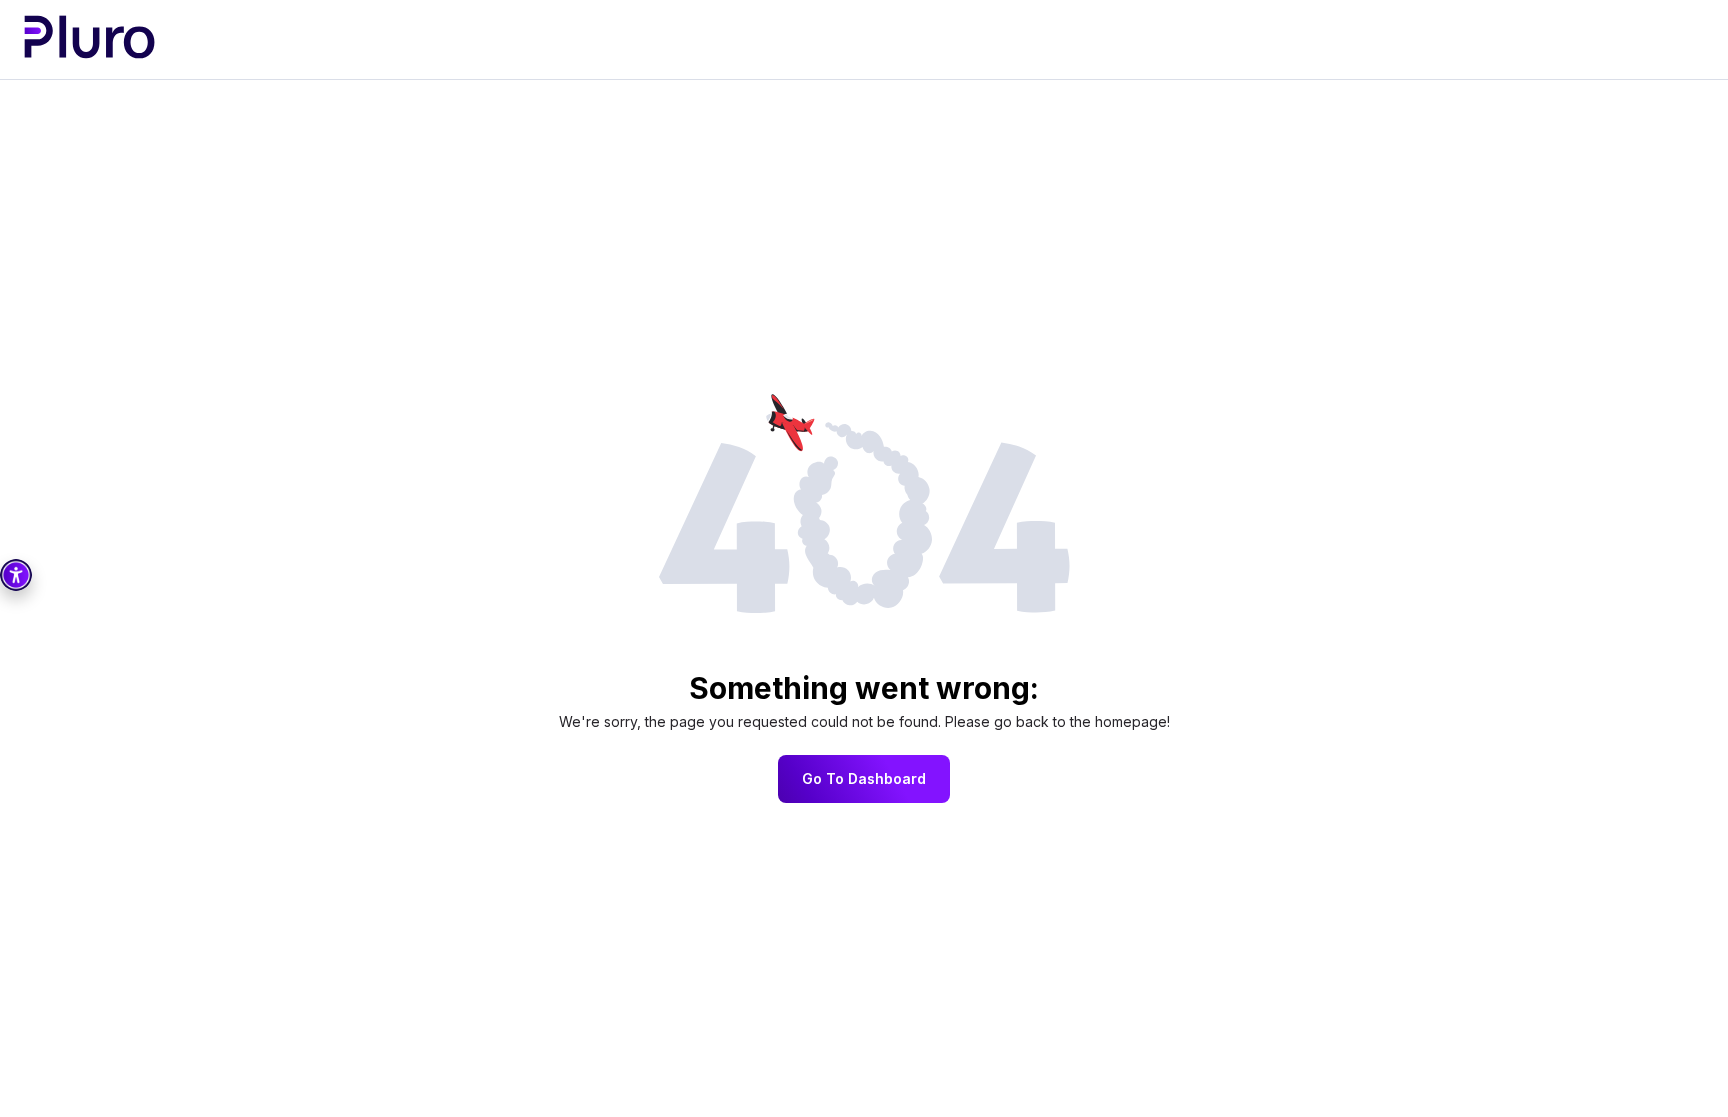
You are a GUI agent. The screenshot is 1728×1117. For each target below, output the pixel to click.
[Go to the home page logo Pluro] (90, 39)
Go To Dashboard (864, 778)
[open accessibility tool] (16, 575)
